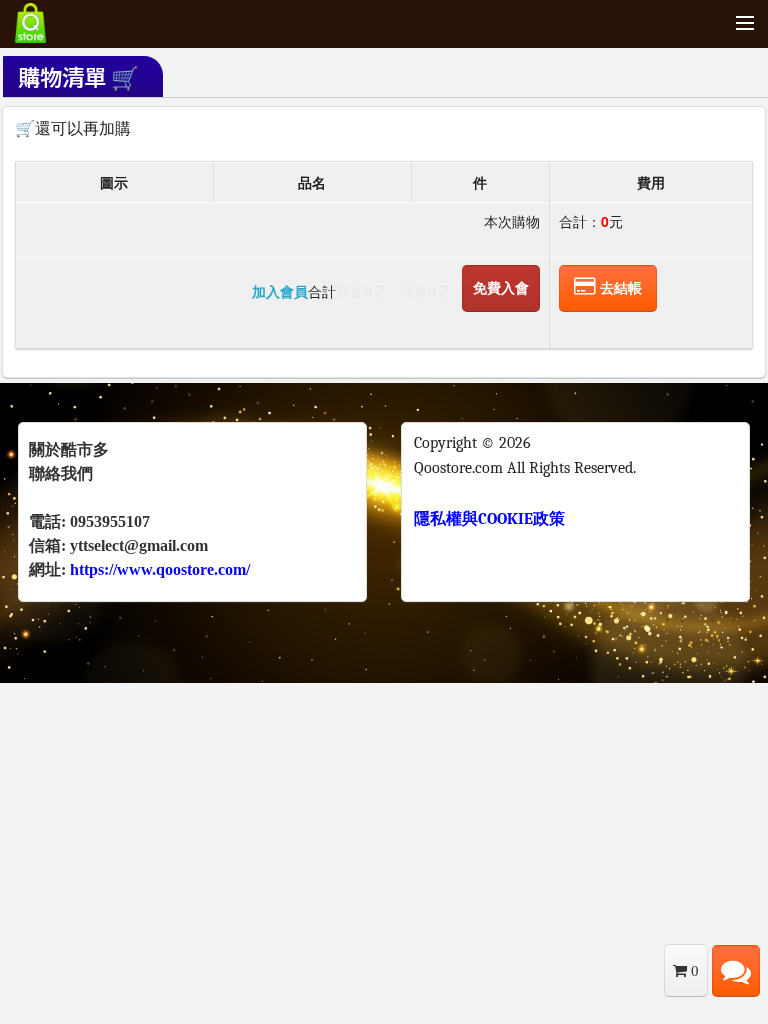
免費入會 (501, 288)
